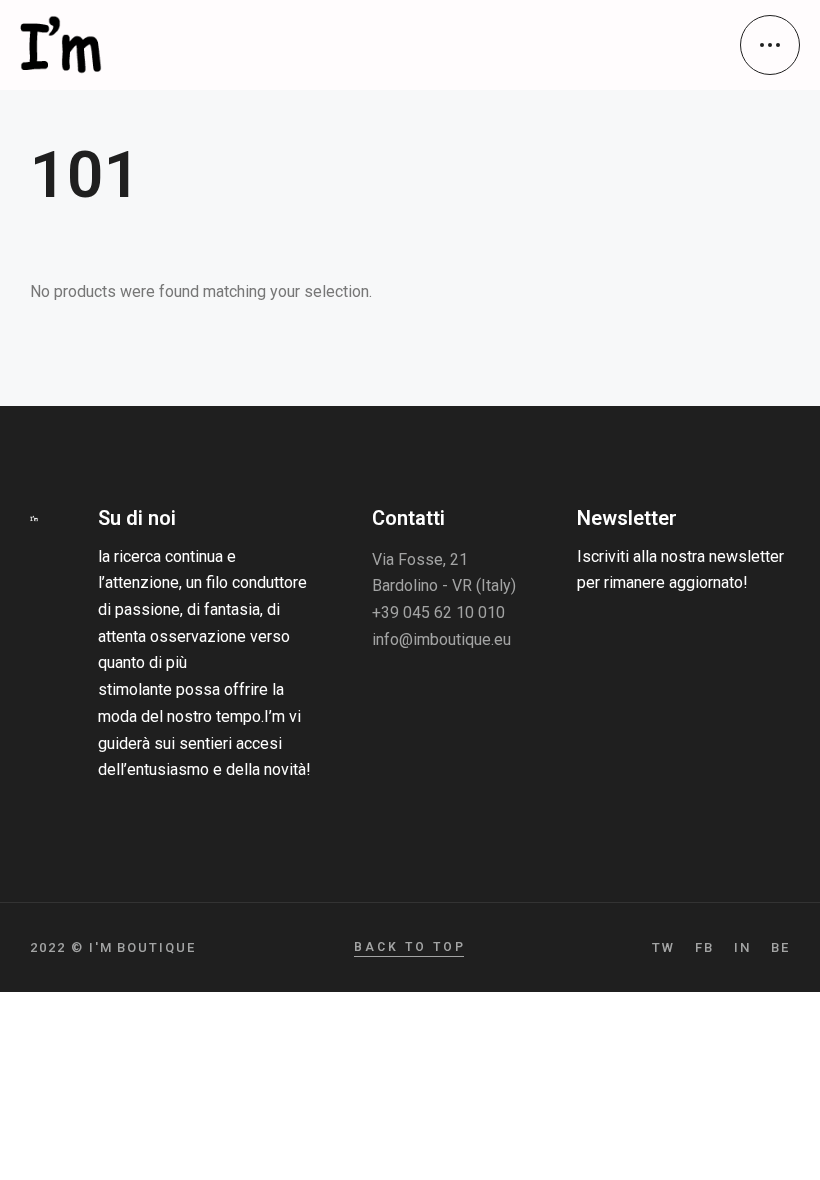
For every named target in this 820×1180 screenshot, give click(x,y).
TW (663, 947)
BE (780, 947)
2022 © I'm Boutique (113, 947)
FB (704, 947)
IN (742, 947)
